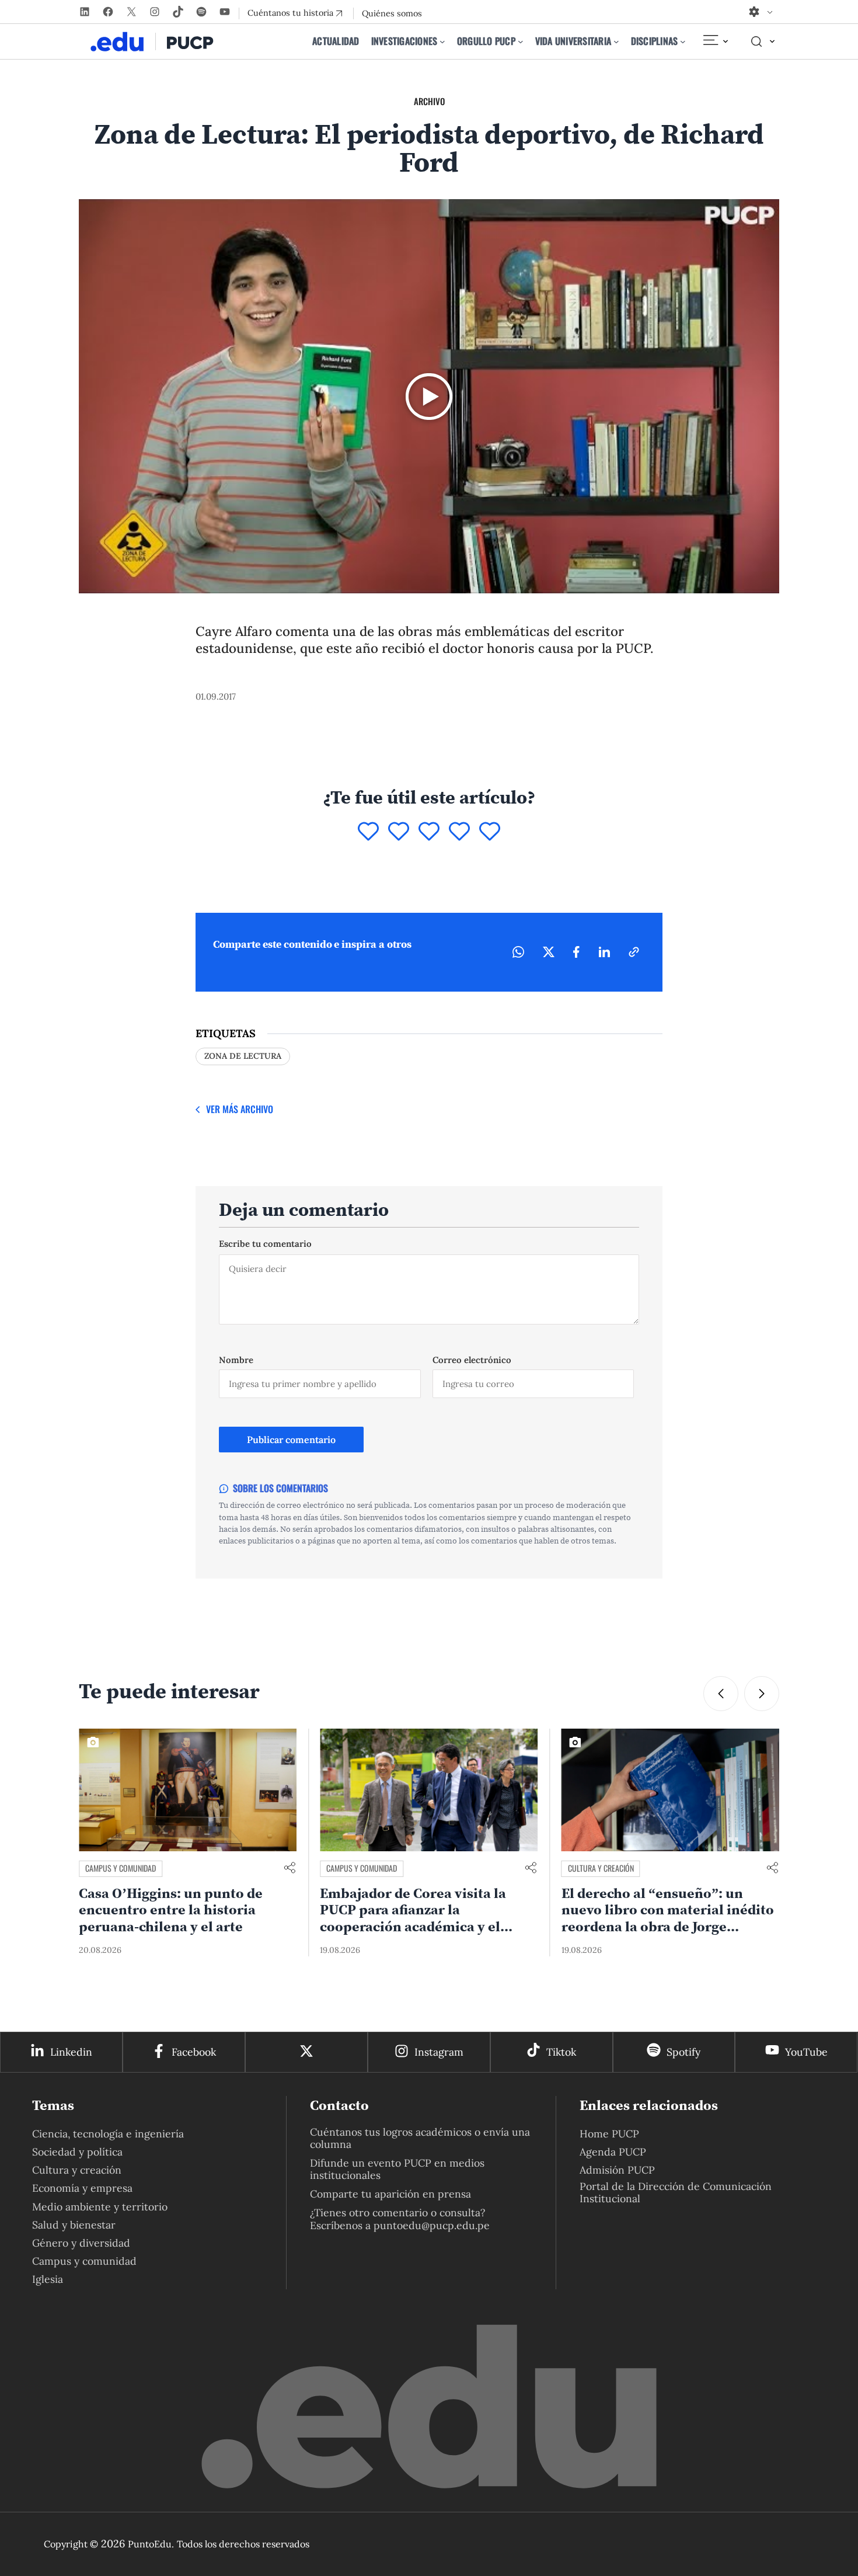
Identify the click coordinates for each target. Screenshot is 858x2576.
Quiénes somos (392, 13)
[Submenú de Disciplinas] (683, 41)
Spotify (683, 2052)
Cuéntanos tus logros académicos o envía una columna (420, 2138)
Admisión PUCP (617, 2170)
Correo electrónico (472, 1360)
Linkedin (71, 2052)
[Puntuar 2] (399, 832)
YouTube (806, 2052)
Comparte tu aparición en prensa (390, 2194)
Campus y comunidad (121, 1868)
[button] (721, 1694)
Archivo (429, 101)
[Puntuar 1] (368, 832)
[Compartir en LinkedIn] (604, 952)
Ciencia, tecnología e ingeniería (108, 2134)
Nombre (236, 1360)
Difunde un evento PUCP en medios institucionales (397, 2169)
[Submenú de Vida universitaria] (616, 41)
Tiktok (561, 2052)
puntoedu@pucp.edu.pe (432, 2225)
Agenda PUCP (613, 2152)
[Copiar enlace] (634, 952)
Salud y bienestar (74, 2225)
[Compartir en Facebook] (576, 952)
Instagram (439, 2052)
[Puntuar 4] (459, 832)
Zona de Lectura (243, 1056)
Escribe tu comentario (265, 1244)
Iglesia (48, 2279)
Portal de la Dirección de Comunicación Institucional (676, 2192)
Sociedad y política (77, 2152)
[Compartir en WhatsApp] (518, 952)
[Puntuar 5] (490, 832)
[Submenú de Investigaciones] (442, 41)
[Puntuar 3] (429, 832)
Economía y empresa (82, 2188)
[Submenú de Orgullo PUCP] (521, 41)
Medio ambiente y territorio (100, 2207)
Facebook (194, 2052)
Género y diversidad (81, 2243)
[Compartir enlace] (290, 1868)
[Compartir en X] (549, 952)
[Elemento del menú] (715, 41)
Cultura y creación (359, 1868)
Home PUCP (609, 2134)
